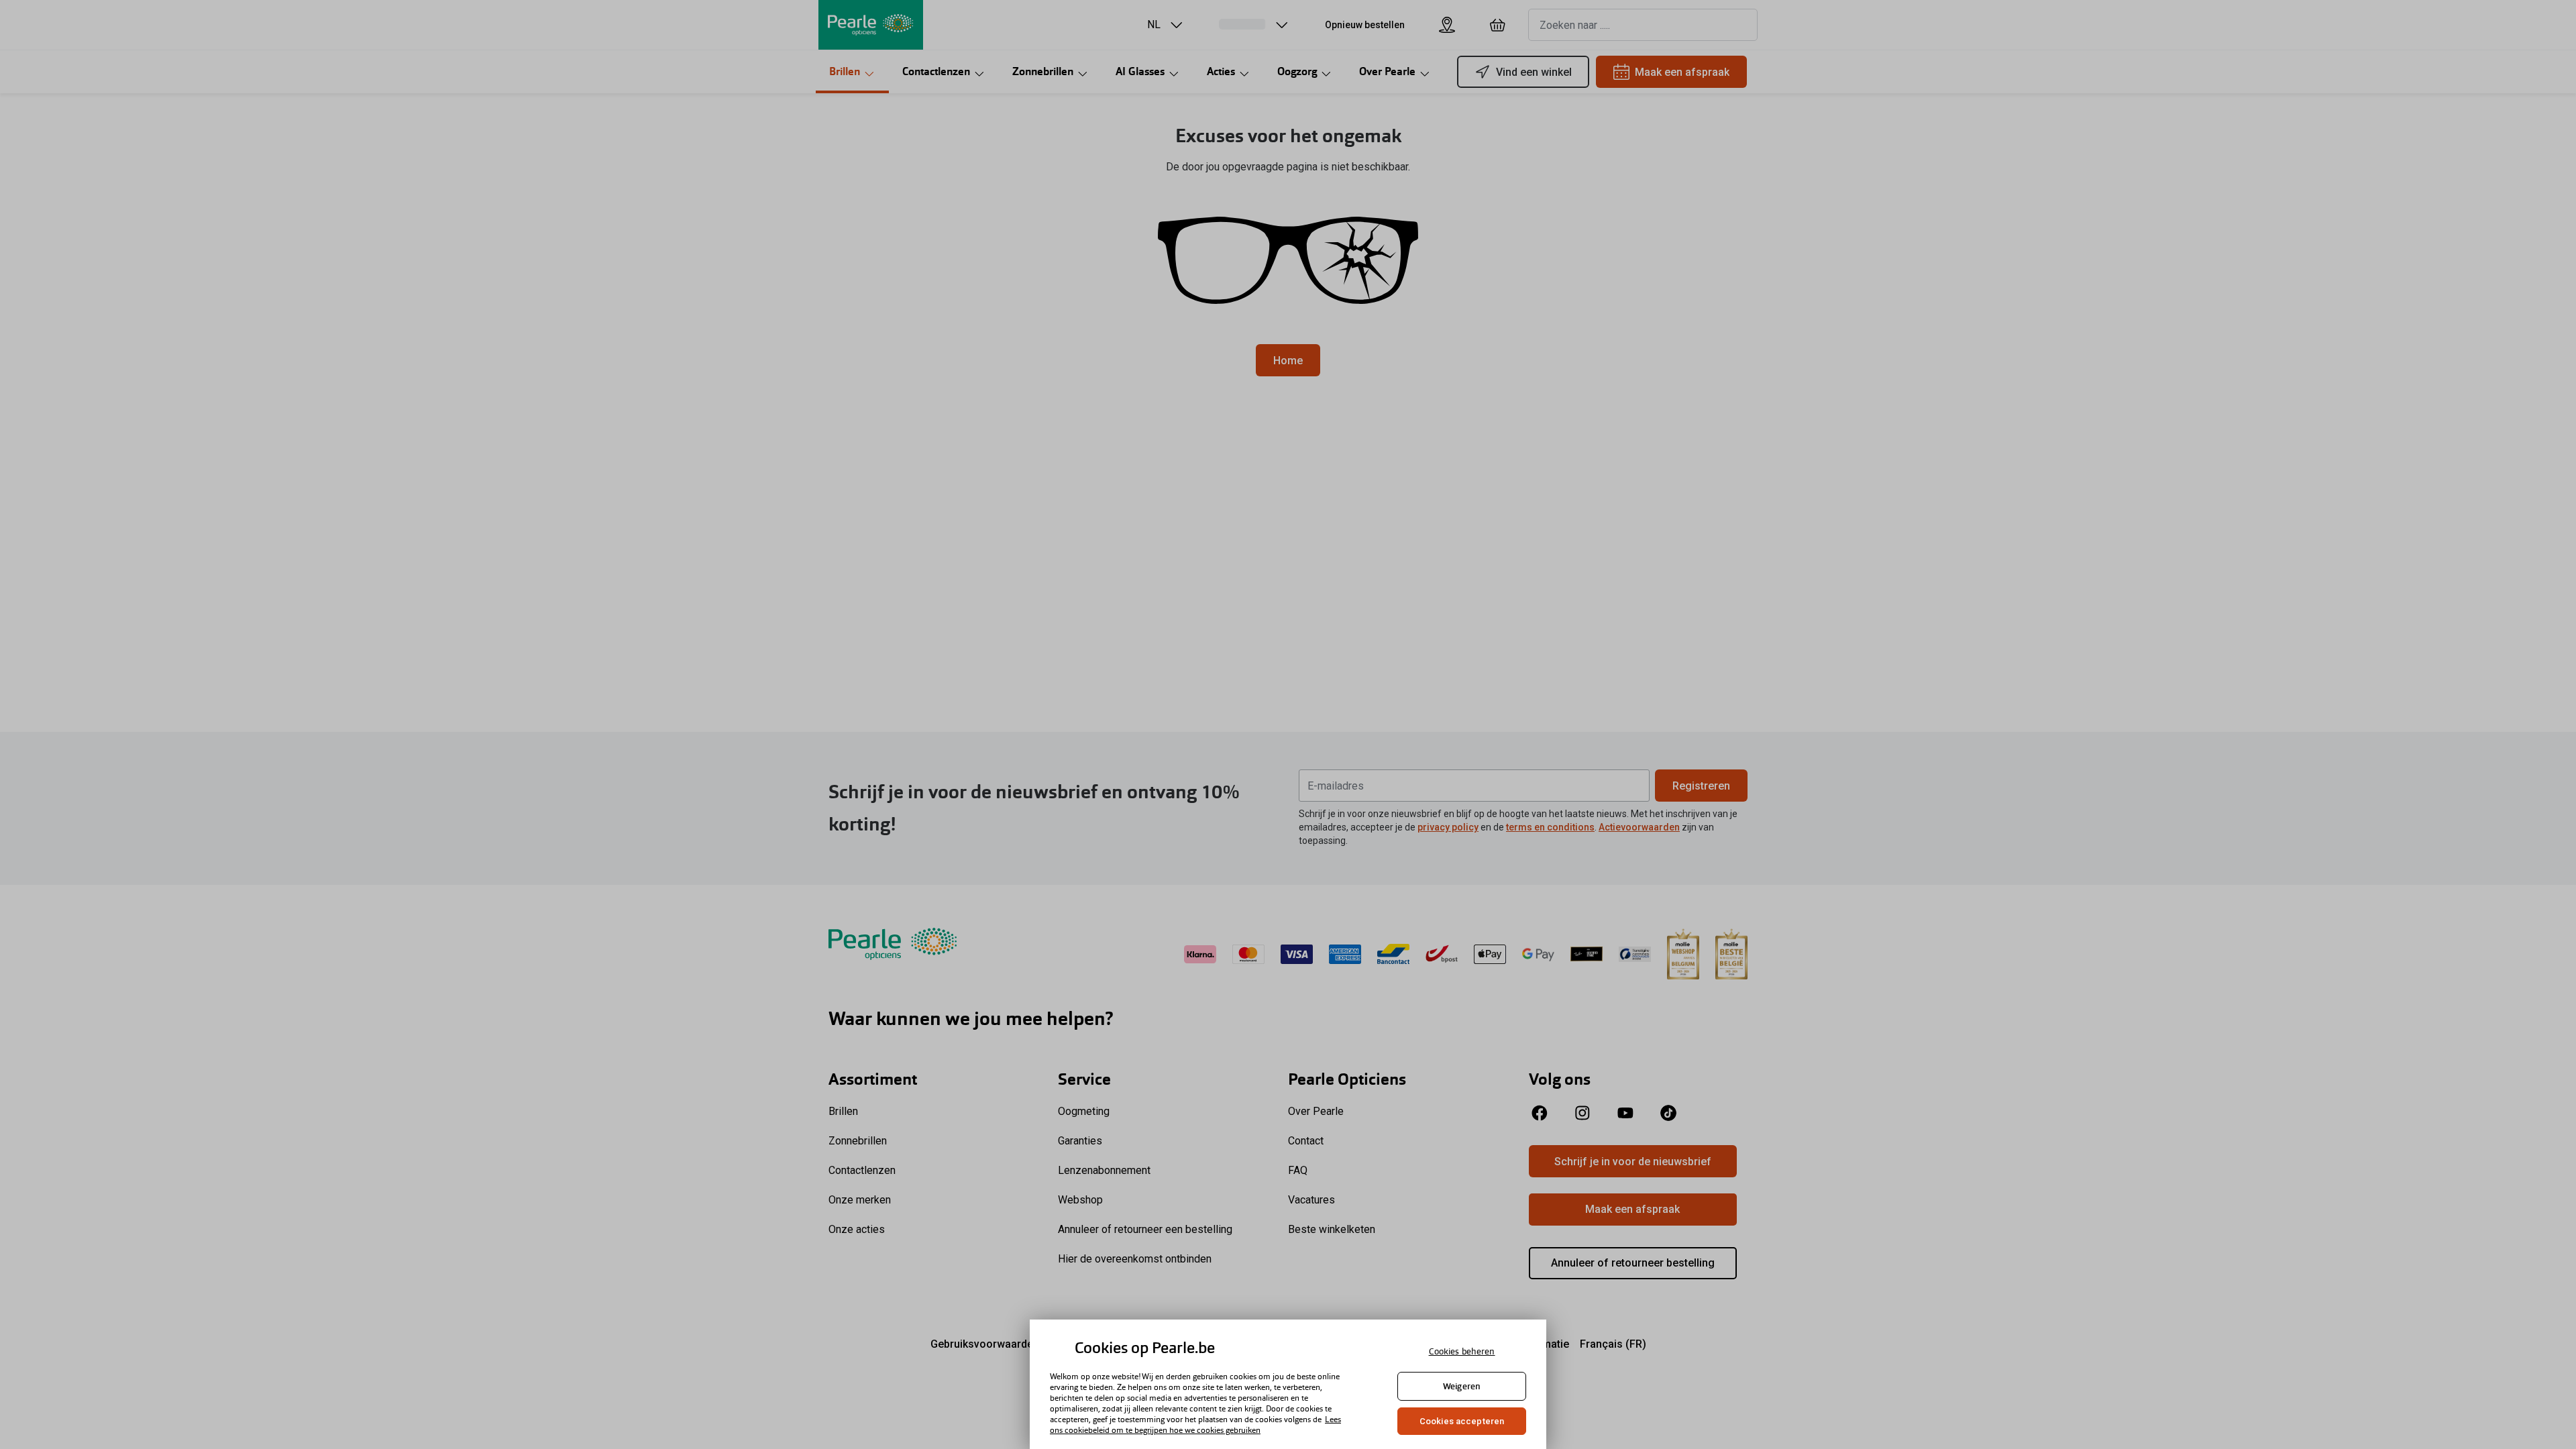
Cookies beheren (1462, 1351)
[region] (1288, 1384)
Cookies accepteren (1462, 1421)
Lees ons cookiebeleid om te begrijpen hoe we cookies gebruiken (1195, 1425)
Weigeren (1462, 1386)
